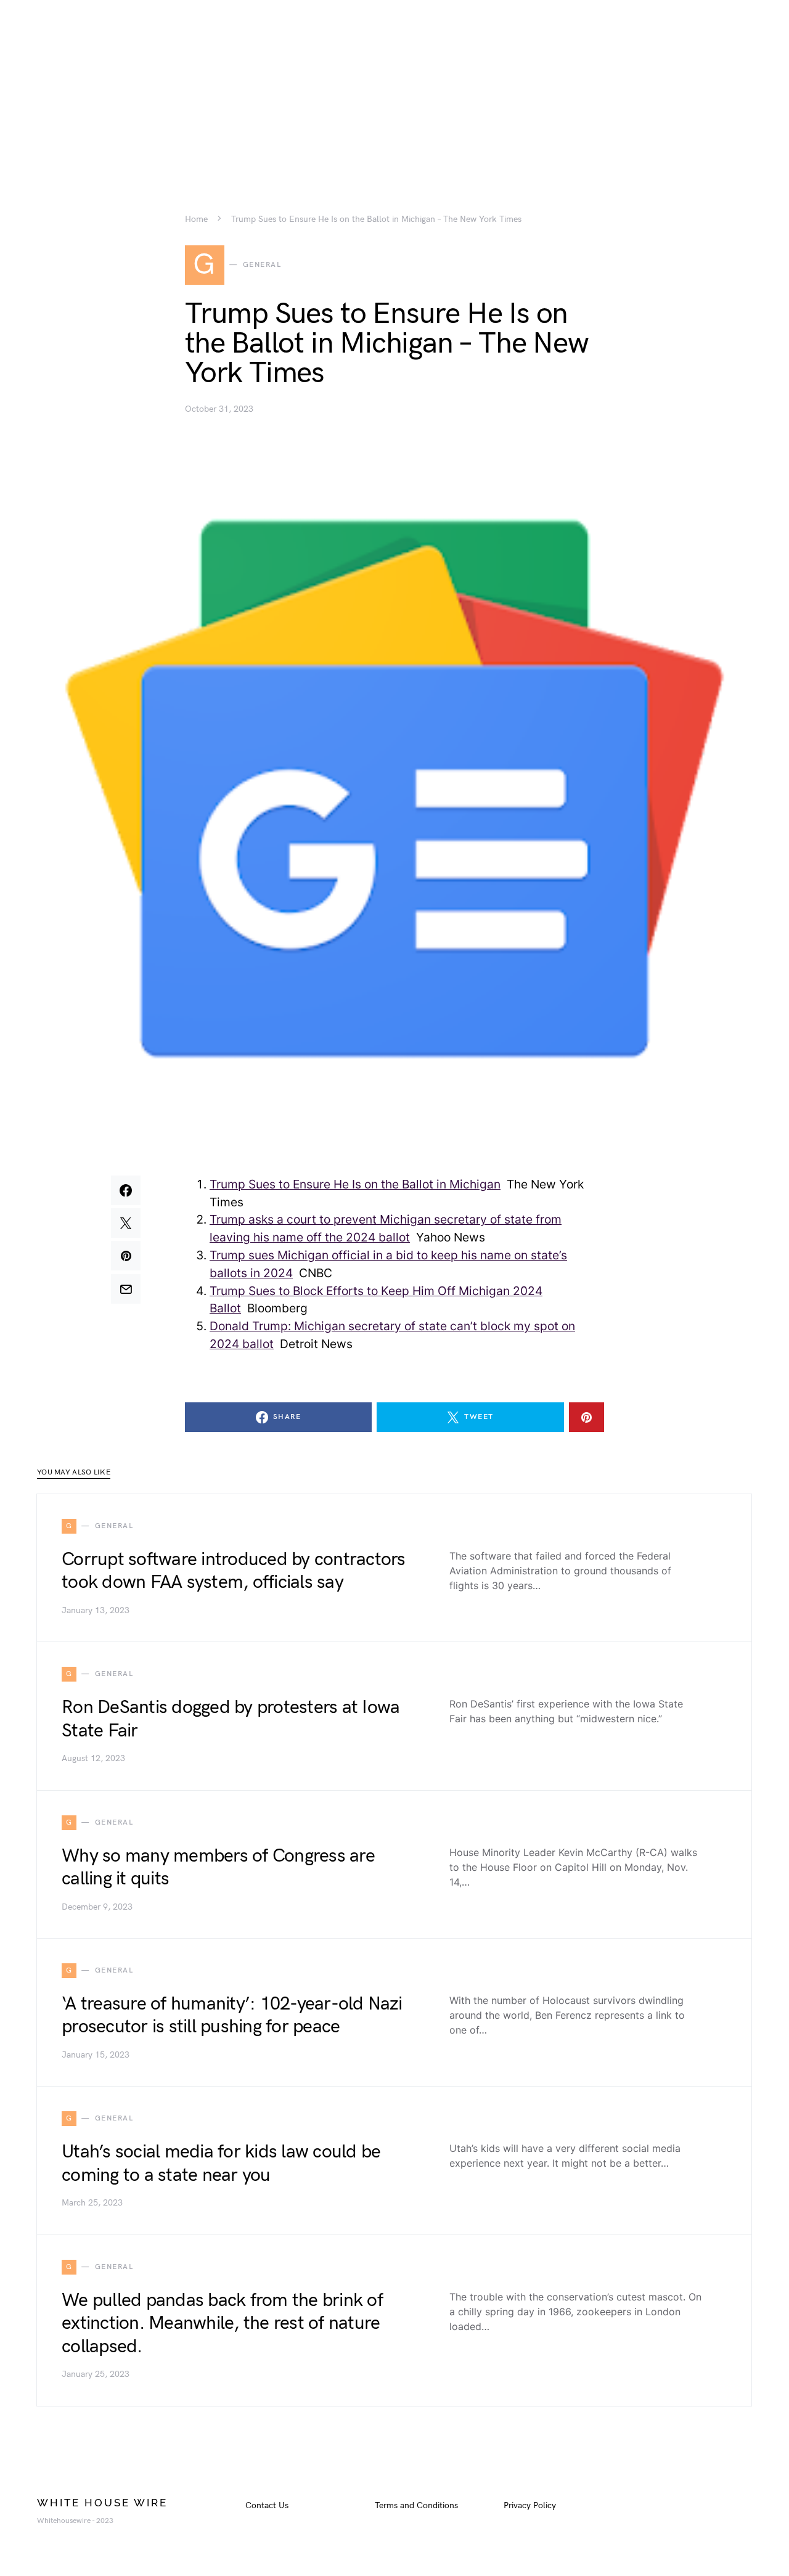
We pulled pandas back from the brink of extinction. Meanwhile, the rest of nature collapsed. (222, 2324)
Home (196, 219)
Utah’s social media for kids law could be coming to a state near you (221, 2164)
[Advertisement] (394, 86)
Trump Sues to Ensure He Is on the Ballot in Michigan (355, 1184)
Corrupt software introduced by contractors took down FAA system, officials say (234, 1571)
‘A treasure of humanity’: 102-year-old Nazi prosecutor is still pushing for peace (232, 2016)
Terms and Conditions (416, 2505)
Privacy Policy (530, 2505)
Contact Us (267, 2505)
